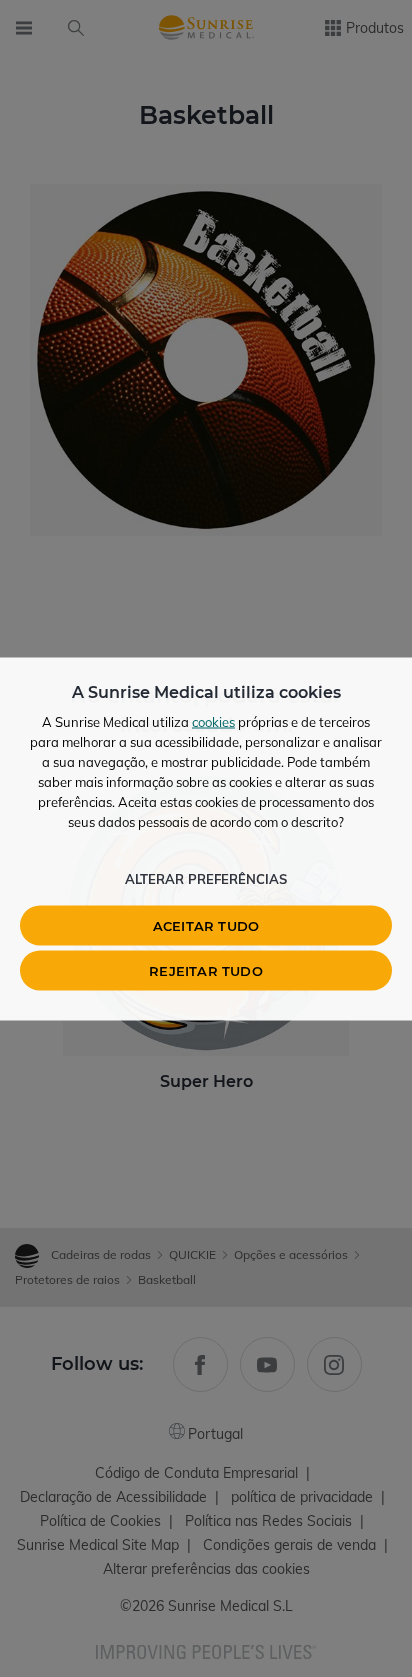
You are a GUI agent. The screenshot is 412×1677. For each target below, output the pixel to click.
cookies (213, 721)
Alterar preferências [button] (206, 878)
